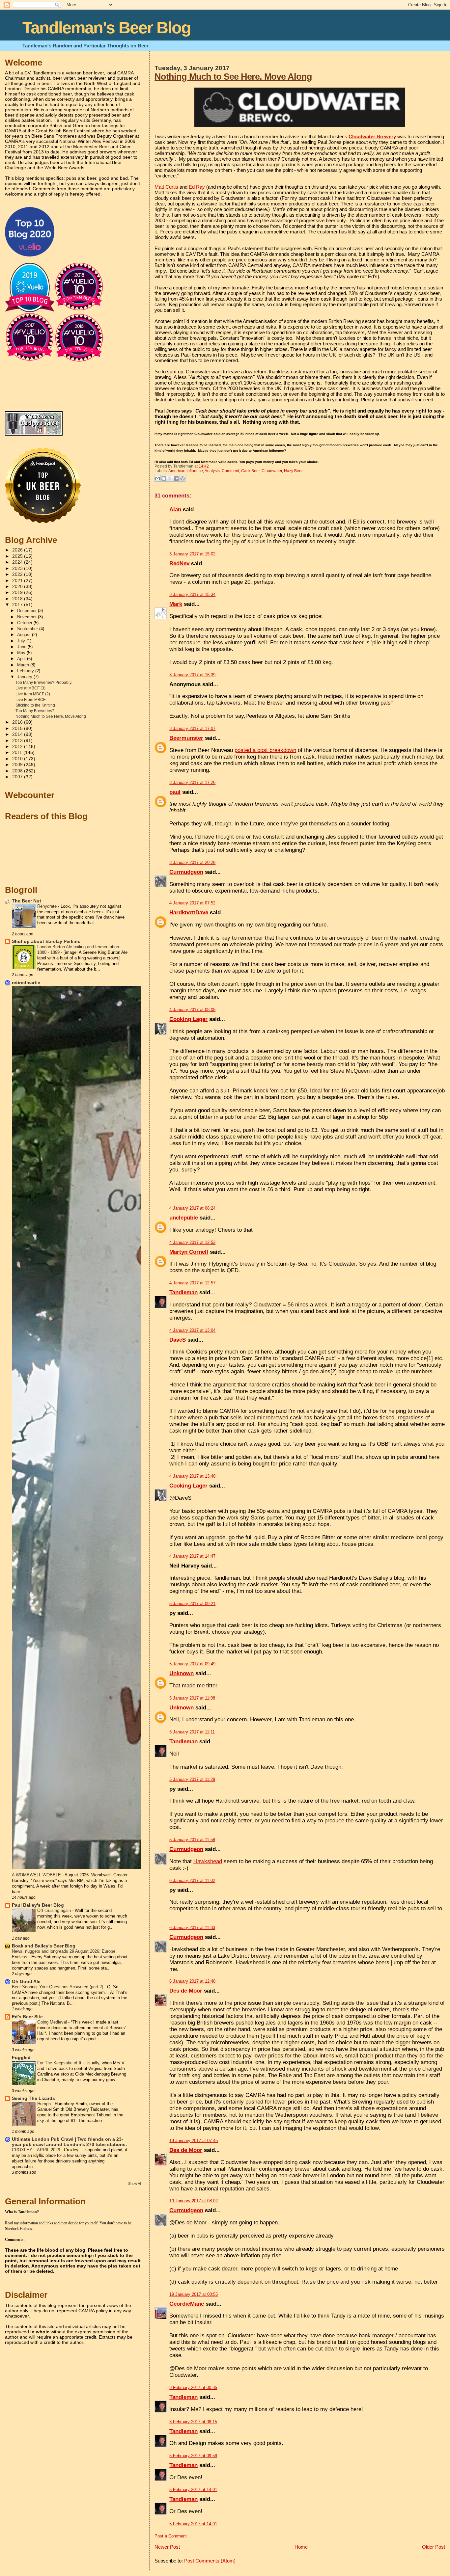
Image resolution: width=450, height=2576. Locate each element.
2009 (18, 765)
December (28, 611)
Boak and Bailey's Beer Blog (44, 1946)
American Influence (186, 471)
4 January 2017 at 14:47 (192, 1556)
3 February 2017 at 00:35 (193, 2388)
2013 (18, 741)
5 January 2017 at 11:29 (192, 1779)
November (28, 617)
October (25, 623)
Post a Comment (171, 2536)
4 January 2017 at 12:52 (192, 1242)
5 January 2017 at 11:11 (192, 1732)
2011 (18, 752)
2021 (18, 581)
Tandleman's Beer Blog (107, 28)
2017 (18, 605)
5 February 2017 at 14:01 (193, 2490)
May (22, 653)
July (22, 641)
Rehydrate (48, 906)
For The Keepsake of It (60, 2063)
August (25, 635)
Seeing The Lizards (33, 2098)
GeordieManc (187, 2304)
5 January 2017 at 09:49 (192, 1664)
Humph (45, 2104)
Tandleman (183, 1292)
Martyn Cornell (189, 1252)
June (22, 647)
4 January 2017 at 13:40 (192, 1476)
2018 (18, 599)
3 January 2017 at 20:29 (192, 862)
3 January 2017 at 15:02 (192, 554)
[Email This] (157, 478)
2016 (18, 722)
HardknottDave (189, 912)
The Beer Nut (27, 901)
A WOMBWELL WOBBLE (37, 1875)
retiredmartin (26, 983)
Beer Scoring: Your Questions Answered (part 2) (58, 1987)
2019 (18, 592)
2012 (18, 747)
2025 (18, 556)
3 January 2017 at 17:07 (192, 728)
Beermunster (186, 738)
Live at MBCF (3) (30, 688)
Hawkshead (208, 1861)
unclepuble (184, 1218)
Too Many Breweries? (35, 711)
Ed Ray (196, 187)
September (28, 629)
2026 (18, 550)
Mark (176, 604)
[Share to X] (170, 478)
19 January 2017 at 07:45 (194, 2141)
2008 (18, 771)
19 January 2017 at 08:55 (194, 2294)
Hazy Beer (293, 471)
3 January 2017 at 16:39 (192, 675)
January (25, 677)
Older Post (434, 2547)
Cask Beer (250, 471)
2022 (18, 574)
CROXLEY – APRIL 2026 (37, 2150)
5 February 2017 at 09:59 (193, 2456)
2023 (18, 568)
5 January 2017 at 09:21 (192, 1604)
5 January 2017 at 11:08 (192, 1698)
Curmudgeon (186, 872)
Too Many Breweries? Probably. (44, 683)
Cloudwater (272, 471)
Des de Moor (186, 1991)
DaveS (178, 1340)
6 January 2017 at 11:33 (192, 1928)
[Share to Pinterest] (183, 478)
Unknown (182, 1673)
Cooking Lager (188, 1019)
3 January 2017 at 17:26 (192, 782)
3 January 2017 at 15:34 (192, 594)
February (26, 671)
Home (301, 2547)
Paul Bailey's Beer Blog (38, 1905)
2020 (18, 587)
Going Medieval (53, 2022)
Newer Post (167, 2547)
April (22, 659)
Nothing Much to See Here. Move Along (233, 77)
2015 (18, 728)
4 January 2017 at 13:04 (192, 1330)
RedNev (179, 563)
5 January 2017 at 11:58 (192, 1840)
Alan (175, 510)
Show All (135, 2184)
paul (175, 792)
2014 (18, 734)
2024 (18, 562)
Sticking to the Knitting (35, 705)
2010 (18, 759)
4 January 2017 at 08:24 (192, 1208)
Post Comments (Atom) (210, 2561)
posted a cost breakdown (265, 750)
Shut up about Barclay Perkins (46, 941)
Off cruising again (55, 1910)
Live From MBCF (30, 700)
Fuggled (21, 2058)
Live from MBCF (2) (33, 694)
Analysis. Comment (222, 471)
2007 (18, 777)
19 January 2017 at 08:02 (194, 2201)
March (24, 665)
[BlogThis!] (164, 478)
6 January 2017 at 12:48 (192, 1981)
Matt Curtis (167, 187)
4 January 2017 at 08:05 (192, 1010)
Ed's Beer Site (27, 2017)
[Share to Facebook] (176, 478)
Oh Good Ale (26, 1982)
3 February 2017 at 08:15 (193, 2422)
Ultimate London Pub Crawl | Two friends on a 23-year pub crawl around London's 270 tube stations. (69, 2142)
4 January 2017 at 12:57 (192, 1283)
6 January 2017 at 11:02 (192, 1880)
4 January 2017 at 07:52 (192, 903)
